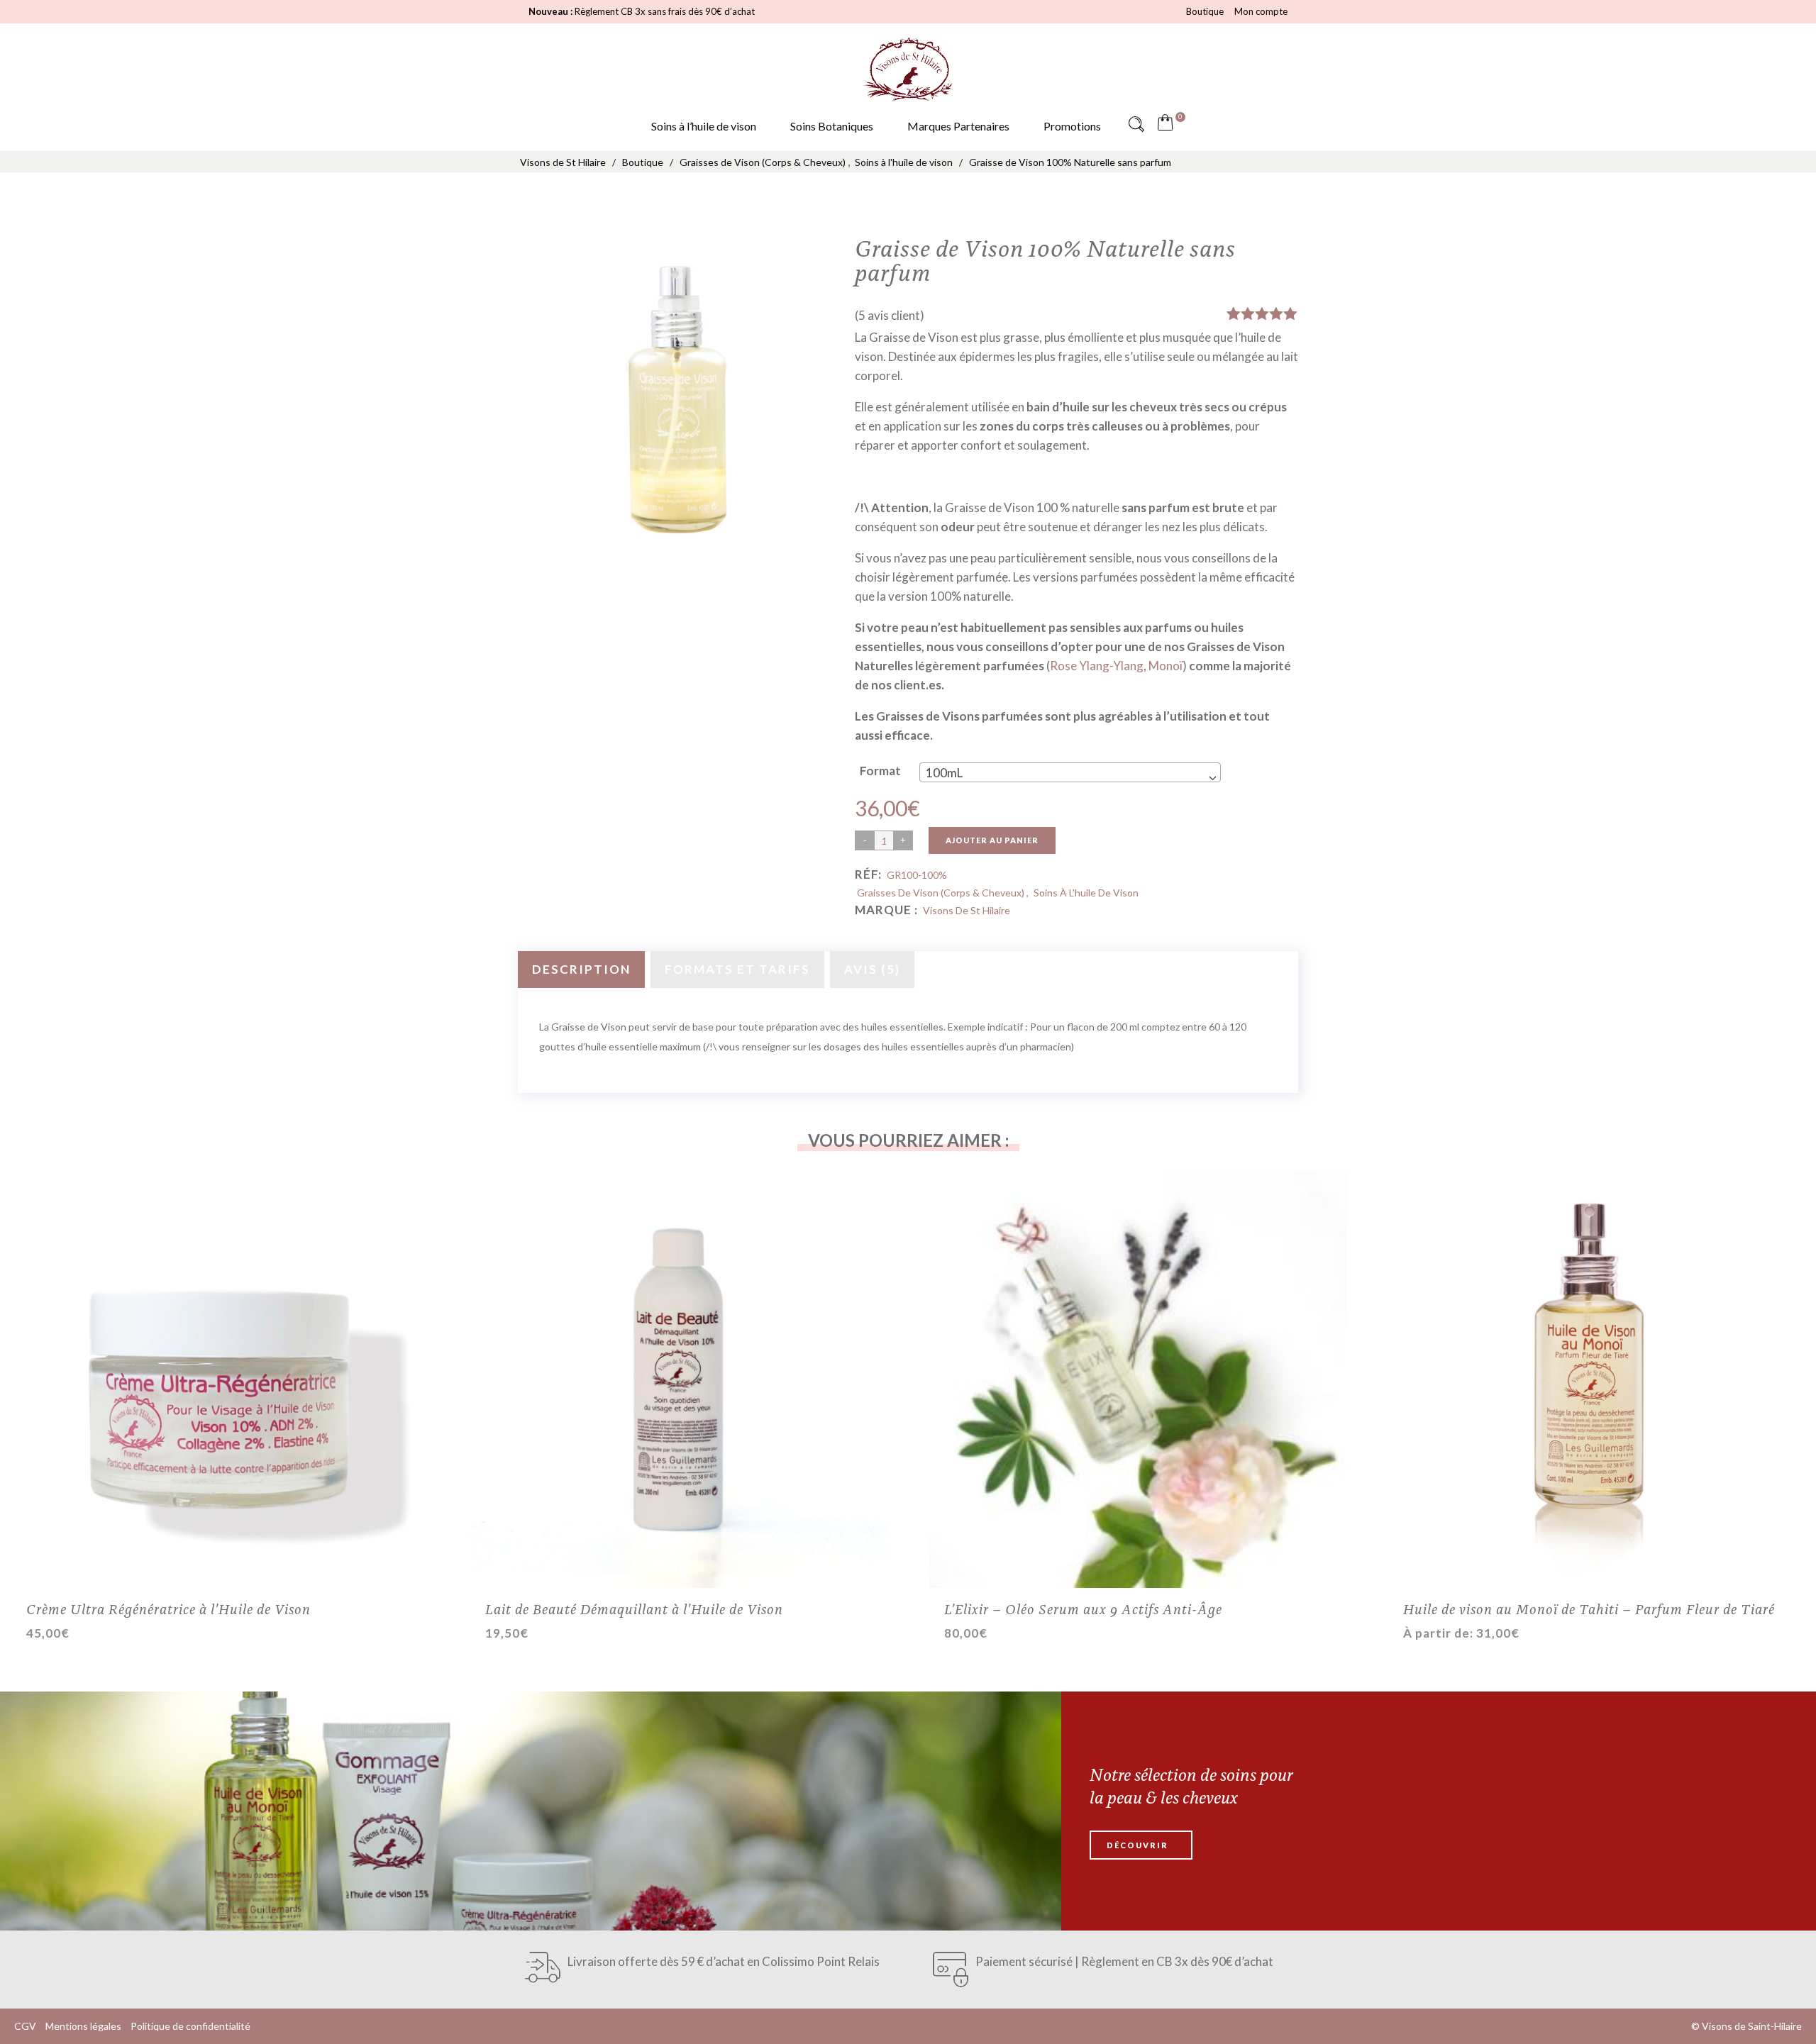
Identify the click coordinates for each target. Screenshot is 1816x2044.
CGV (25, 2026)
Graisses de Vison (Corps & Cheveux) (763, 162)
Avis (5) (872, 969)
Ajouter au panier (992, 840)
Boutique (1205, 11)
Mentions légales (83, 2026)
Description (581, 969)
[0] (1168, 124)
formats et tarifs (737, 969)
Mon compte (1261, 11)
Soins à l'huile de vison (904, 162)
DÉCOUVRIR (1137, 1845)
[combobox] (1070, 772)
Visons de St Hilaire (563, 162)
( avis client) (890, 315)
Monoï (1166, 666)
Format (880, 771)
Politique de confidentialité (190, 2026)
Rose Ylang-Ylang (1097, 666)
